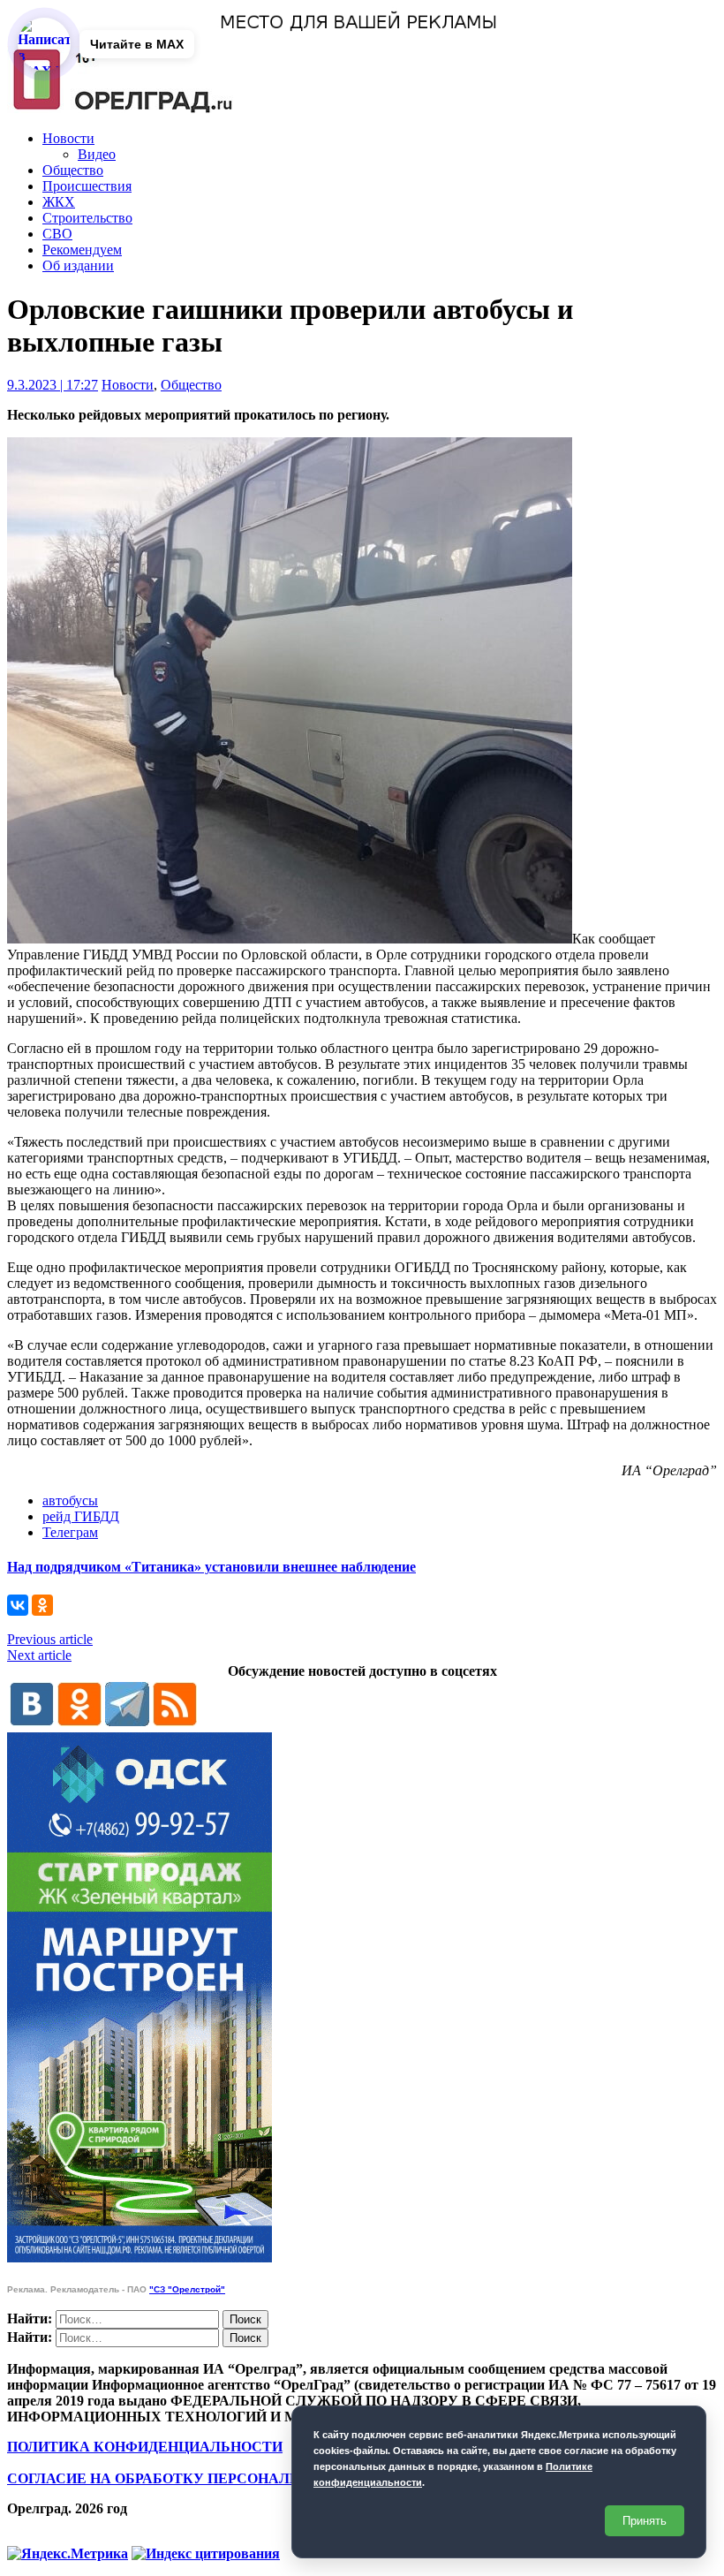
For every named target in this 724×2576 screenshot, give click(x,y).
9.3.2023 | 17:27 (53, 385)
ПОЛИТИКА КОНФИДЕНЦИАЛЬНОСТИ (145, 2447)
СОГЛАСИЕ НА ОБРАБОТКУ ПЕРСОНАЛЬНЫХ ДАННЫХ (206, 2478)
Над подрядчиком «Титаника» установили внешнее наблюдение (211, 1567)
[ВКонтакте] (18, 1605)
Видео (97, 154)
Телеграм (70, 1532)
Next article (39, 1655)
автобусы (70, 1500)
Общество (73, 170)
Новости (68, 138)
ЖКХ (59, 202)
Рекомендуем (82, 250)
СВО (57, 234)
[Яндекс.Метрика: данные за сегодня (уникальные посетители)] (68, 2554)
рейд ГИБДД (81, 1516)
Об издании (78, 265)
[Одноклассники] (42, 1605)
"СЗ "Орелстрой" (187, 2289)
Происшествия (87, 186)
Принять (645, 2521)
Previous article (50, 1639)
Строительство (87, 218)
